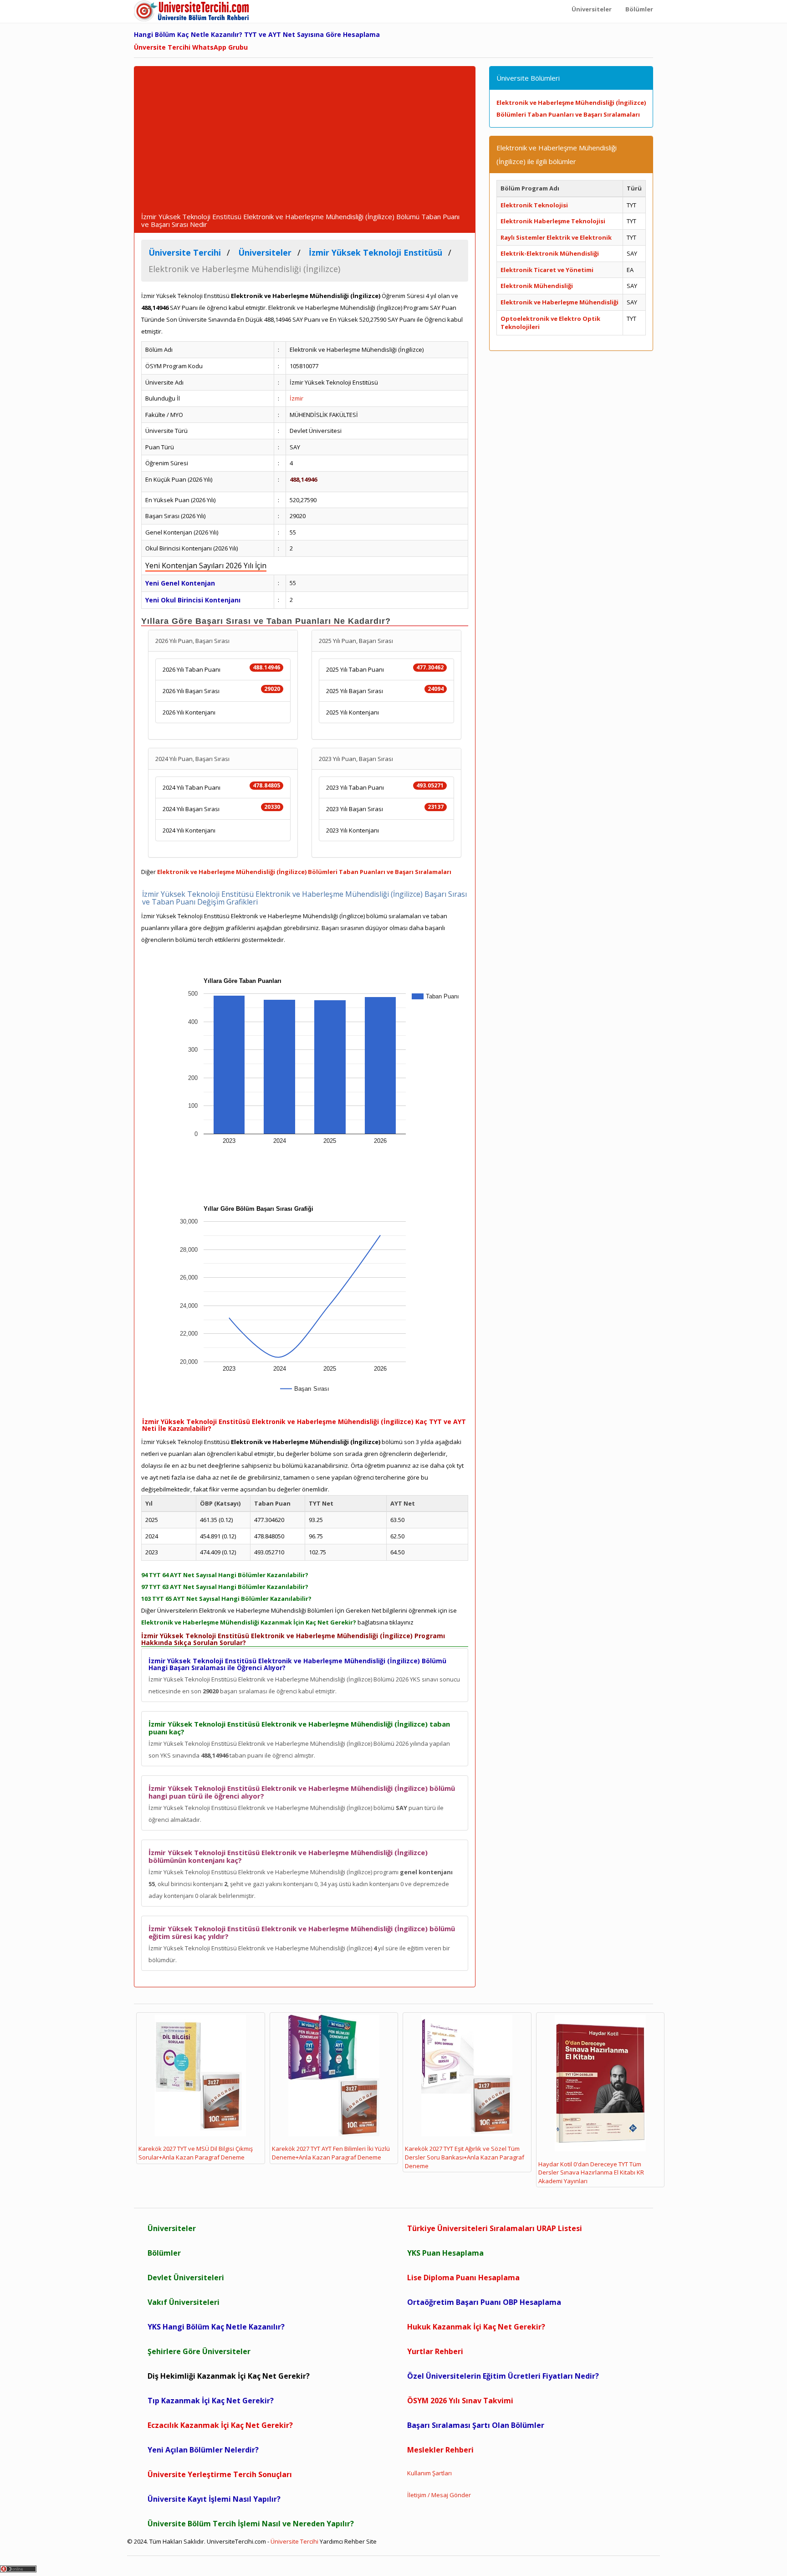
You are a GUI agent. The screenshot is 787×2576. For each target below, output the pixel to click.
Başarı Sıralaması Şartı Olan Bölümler (476, 2425)
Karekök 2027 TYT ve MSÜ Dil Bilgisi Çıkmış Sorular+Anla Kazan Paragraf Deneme (196, 2153)
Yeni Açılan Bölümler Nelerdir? (203, 2450)
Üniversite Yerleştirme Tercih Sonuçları (220, 2474)
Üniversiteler (172, 2228)
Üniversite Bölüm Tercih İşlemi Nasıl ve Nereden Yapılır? (251, 2524)
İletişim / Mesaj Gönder (439, 2495)
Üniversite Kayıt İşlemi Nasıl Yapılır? (214, 2499)
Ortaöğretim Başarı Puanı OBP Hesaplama (484, 2302)
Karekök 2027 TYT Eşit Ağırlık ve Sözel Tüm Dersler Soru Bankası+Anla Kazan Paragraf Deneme (465, 2157)
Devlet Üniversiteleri (186, 2278)
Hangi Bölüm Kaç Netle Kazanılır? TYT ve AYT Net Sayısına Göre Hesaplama (257, 34)
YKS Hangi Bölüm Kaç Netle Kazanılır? (216, 2327)
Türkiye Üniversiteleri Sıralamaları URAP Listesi (495, 2228)
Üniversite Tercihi (294, 2541)
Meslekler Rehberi (440, 2450)
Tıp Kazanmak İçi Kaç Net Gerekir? (211, 2401)
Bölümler (164, 2253)
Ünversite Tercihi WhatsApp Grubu (191, 47)
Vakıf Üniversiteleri (184, 2302)
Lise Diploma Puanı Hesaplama (463, 2278)
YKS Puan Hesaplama (445, 2253)
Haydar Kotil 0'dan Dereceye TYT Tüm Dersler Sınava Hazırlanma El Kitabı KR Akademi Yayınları (591, 2172)
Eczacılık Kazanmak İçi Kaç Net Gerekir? (220, 2425)
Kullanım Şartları (429, 2473)
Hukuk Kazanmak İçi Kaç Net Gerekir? (476, 2327)
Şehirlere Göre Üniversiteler (199, 2351)
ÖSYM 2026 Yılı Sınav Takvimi (460, 2401)
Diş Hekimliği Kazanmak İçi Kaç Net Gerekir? (229, 2376)
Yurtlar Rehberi (435, 2351)
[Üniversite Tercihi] (193, 11)
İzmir (296, 398)
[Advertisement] (305, 144)
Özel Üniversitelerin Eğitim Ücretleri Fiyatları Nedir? (503, 2376)
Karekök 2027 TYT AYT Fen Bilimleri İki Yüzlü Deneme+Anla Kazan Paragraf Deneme (331, 2153)
